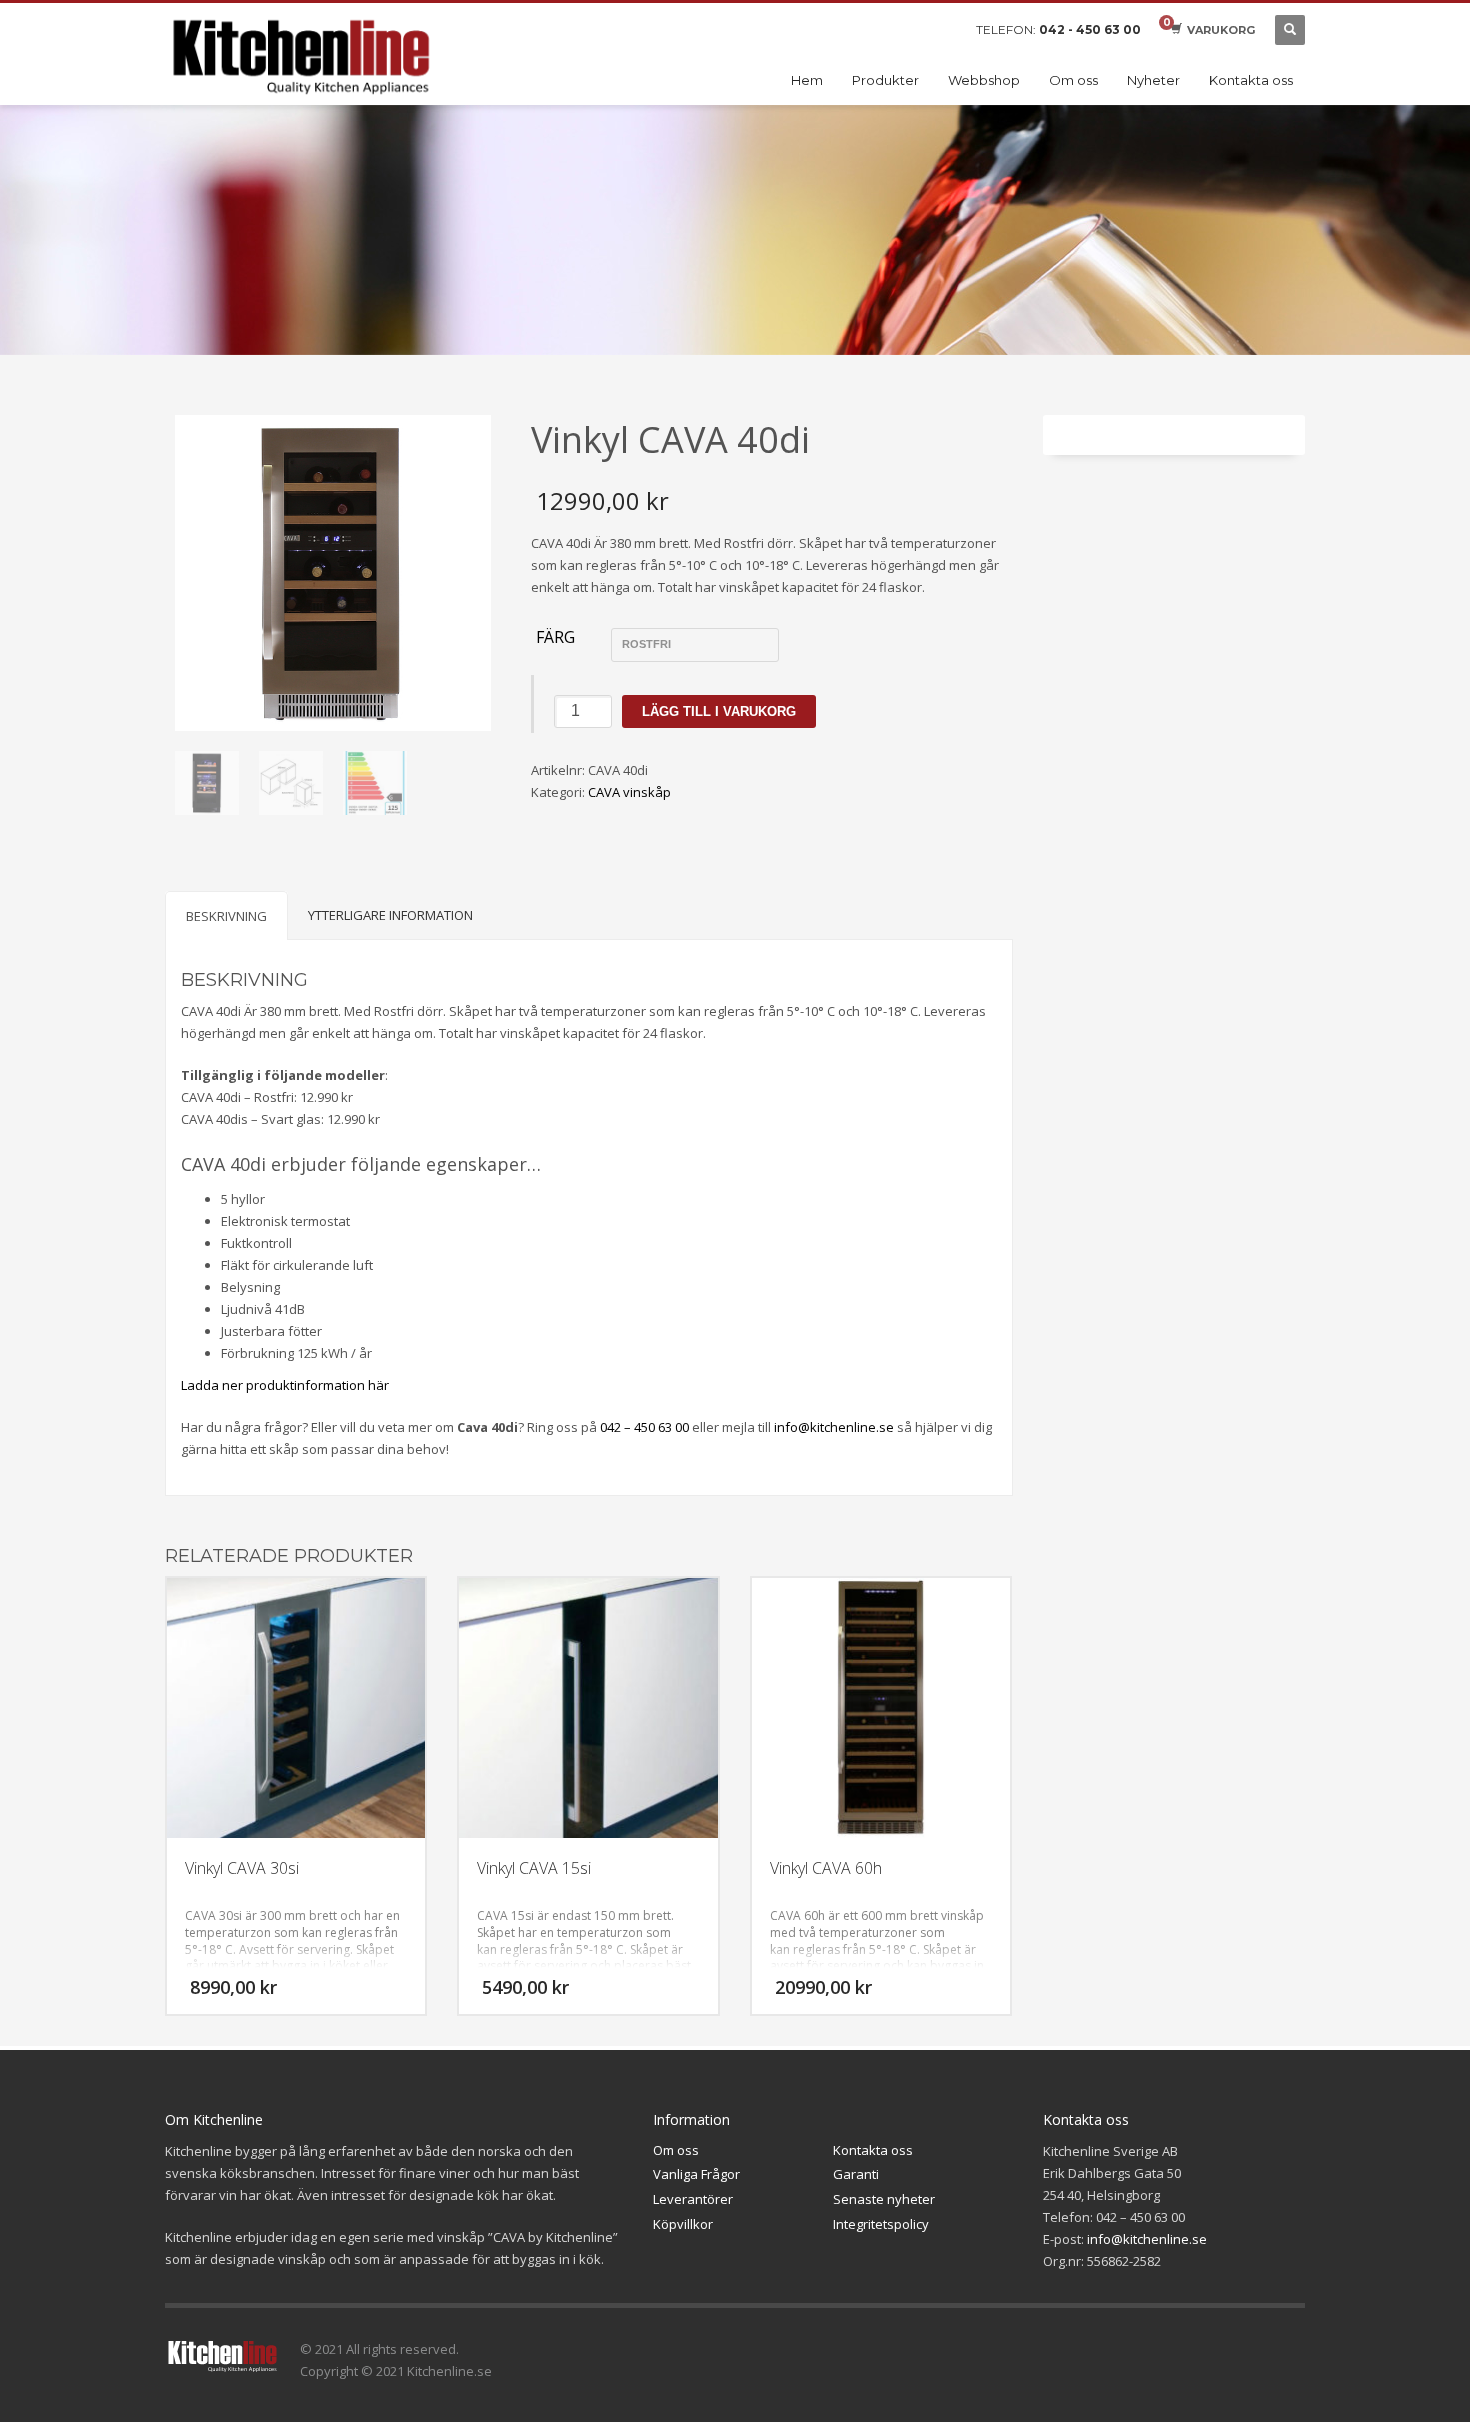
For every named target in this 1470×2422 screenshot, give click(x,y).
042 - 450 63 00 (1090, 29)
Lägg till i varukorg (719, 711)
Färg (555, 638)
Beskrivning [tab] (226, 916)
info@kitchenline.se (834, 1427)
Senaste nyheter (884, 2199)
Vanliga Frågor (696, 2174)
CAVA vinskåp (629, 792)
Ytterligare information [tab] (390, 915)
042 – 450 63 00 (644, 1427)
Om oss (676, 2150)
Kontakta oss (873, 2150)
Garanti (856, 2174)
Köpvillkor (683, 2224)
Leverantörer (693, 2199)
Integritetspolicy (881, 2224)
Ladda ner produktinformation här (285, 1385)
